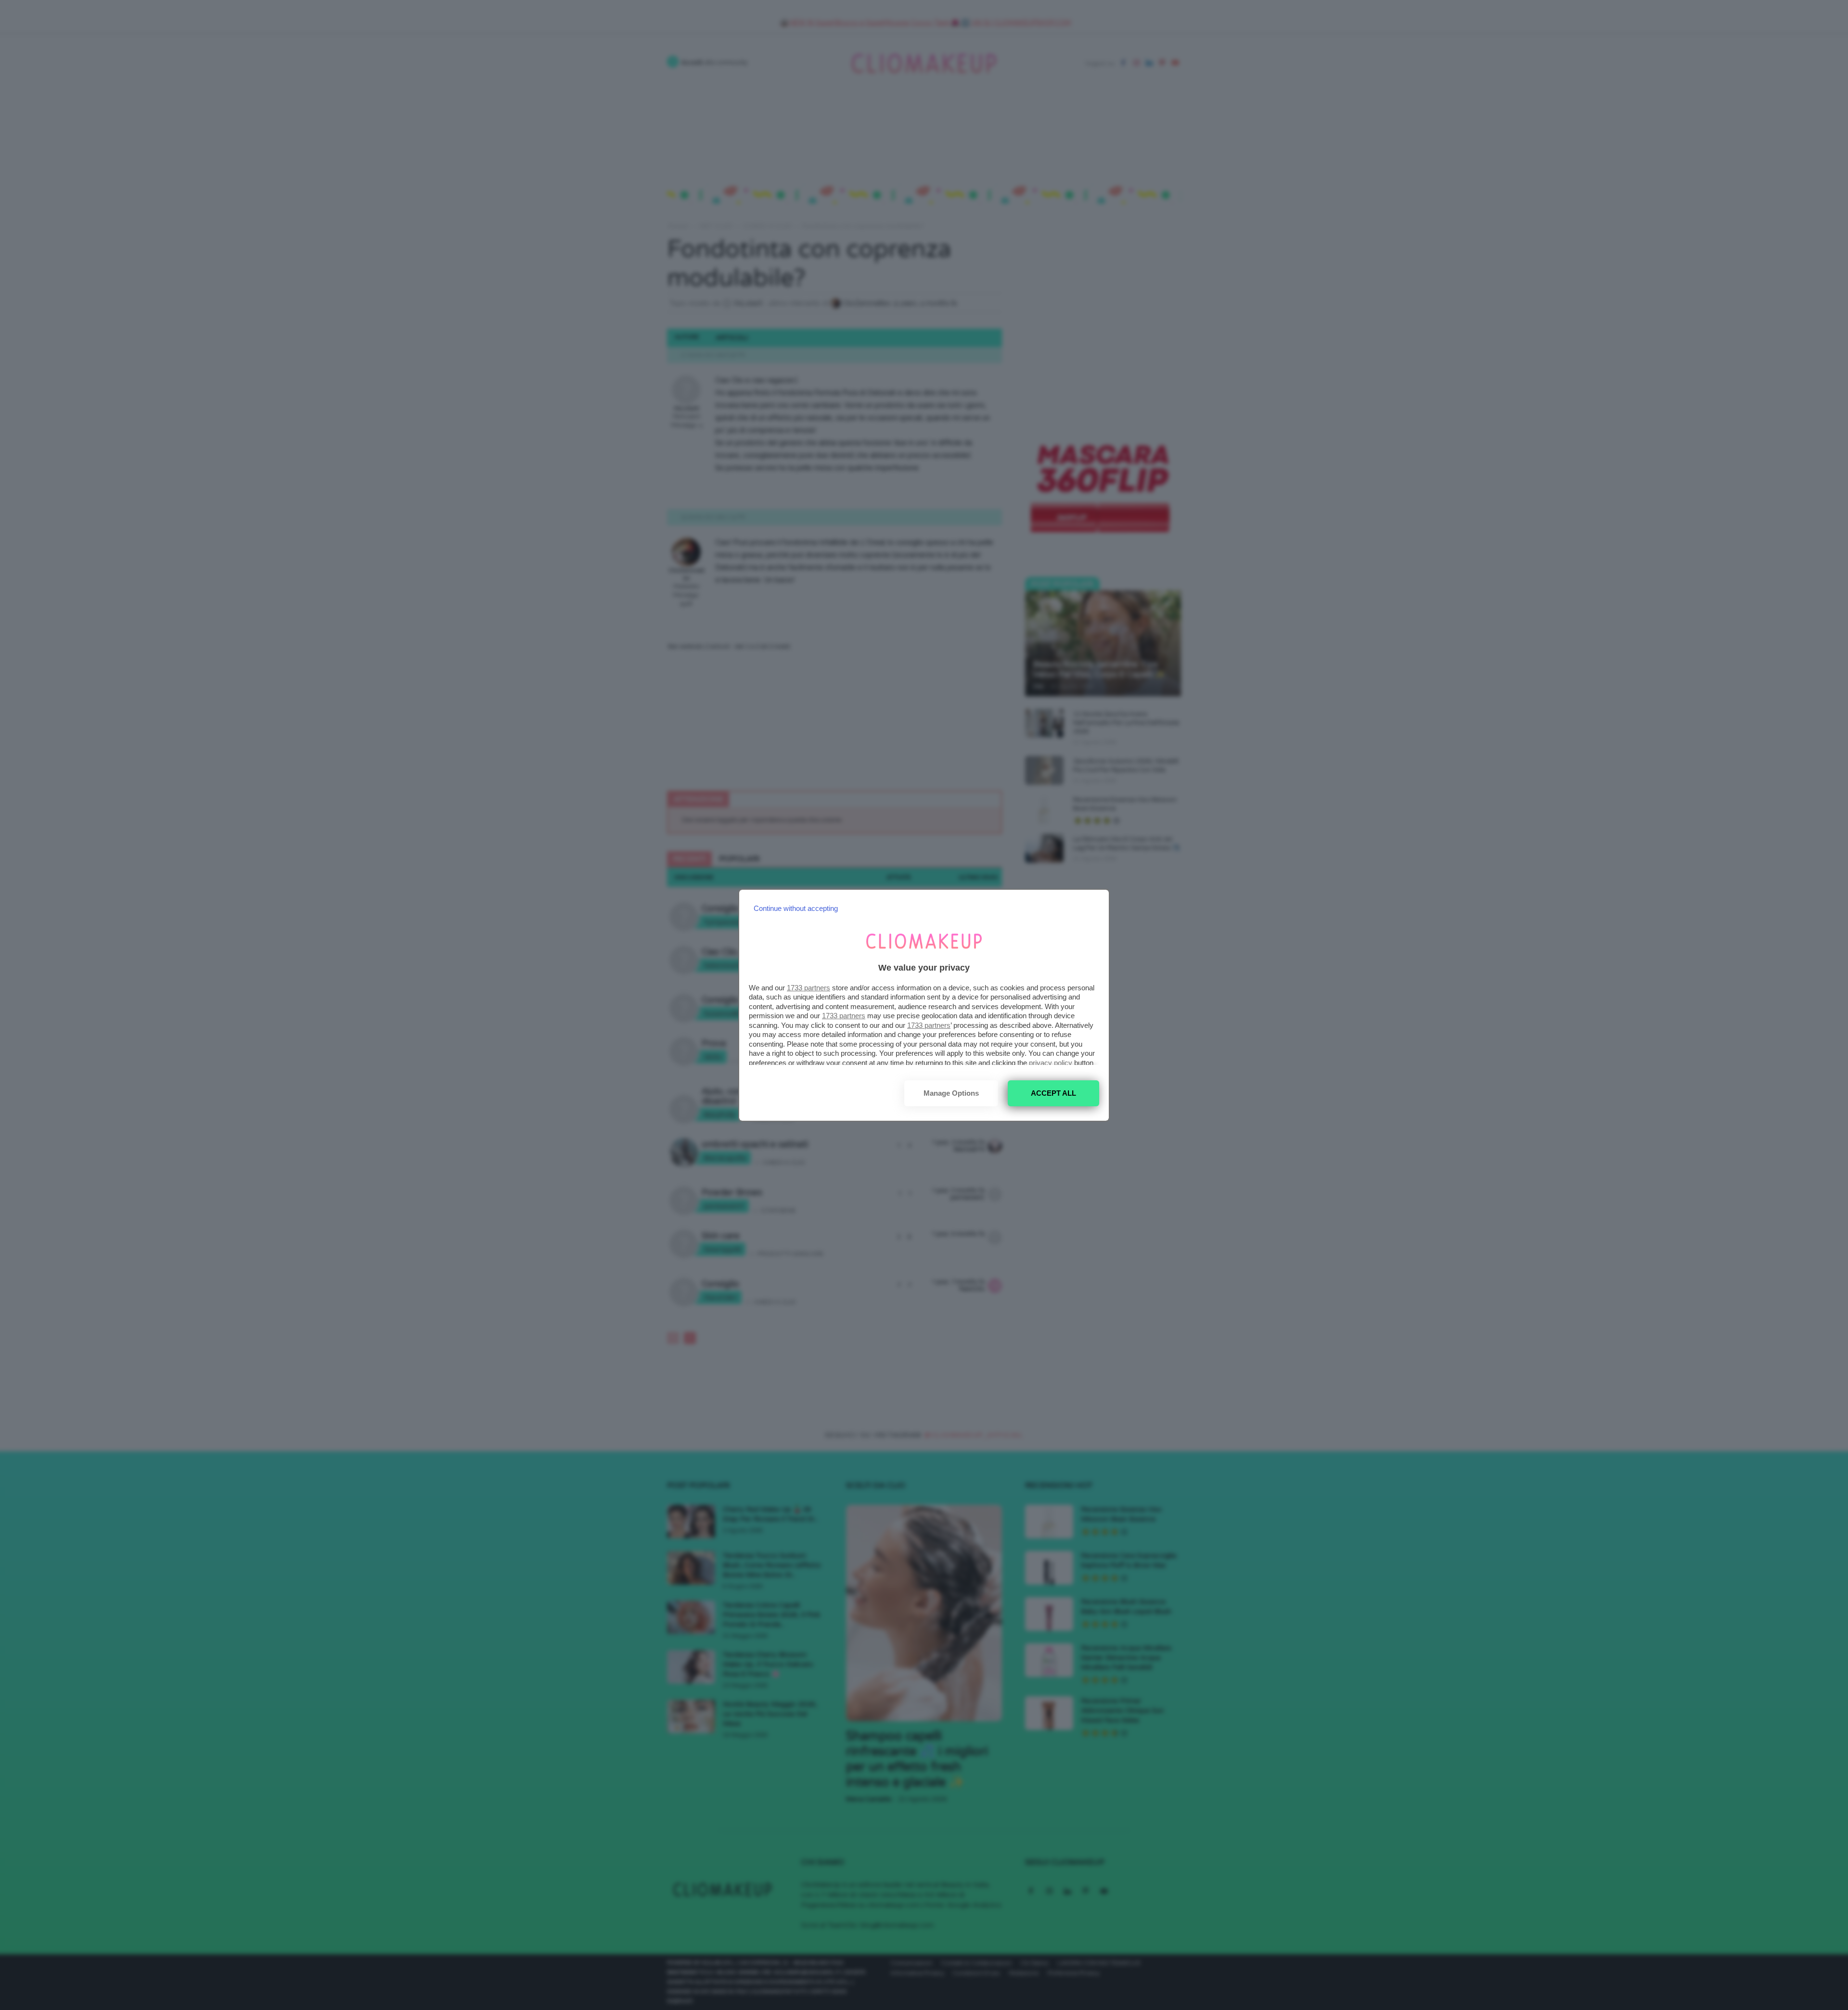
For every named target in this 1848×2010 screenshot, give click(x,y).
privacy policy (1051, 1063)
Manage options (951, 1093)
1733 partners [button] (808, 988)
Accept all (1053, 1093)
